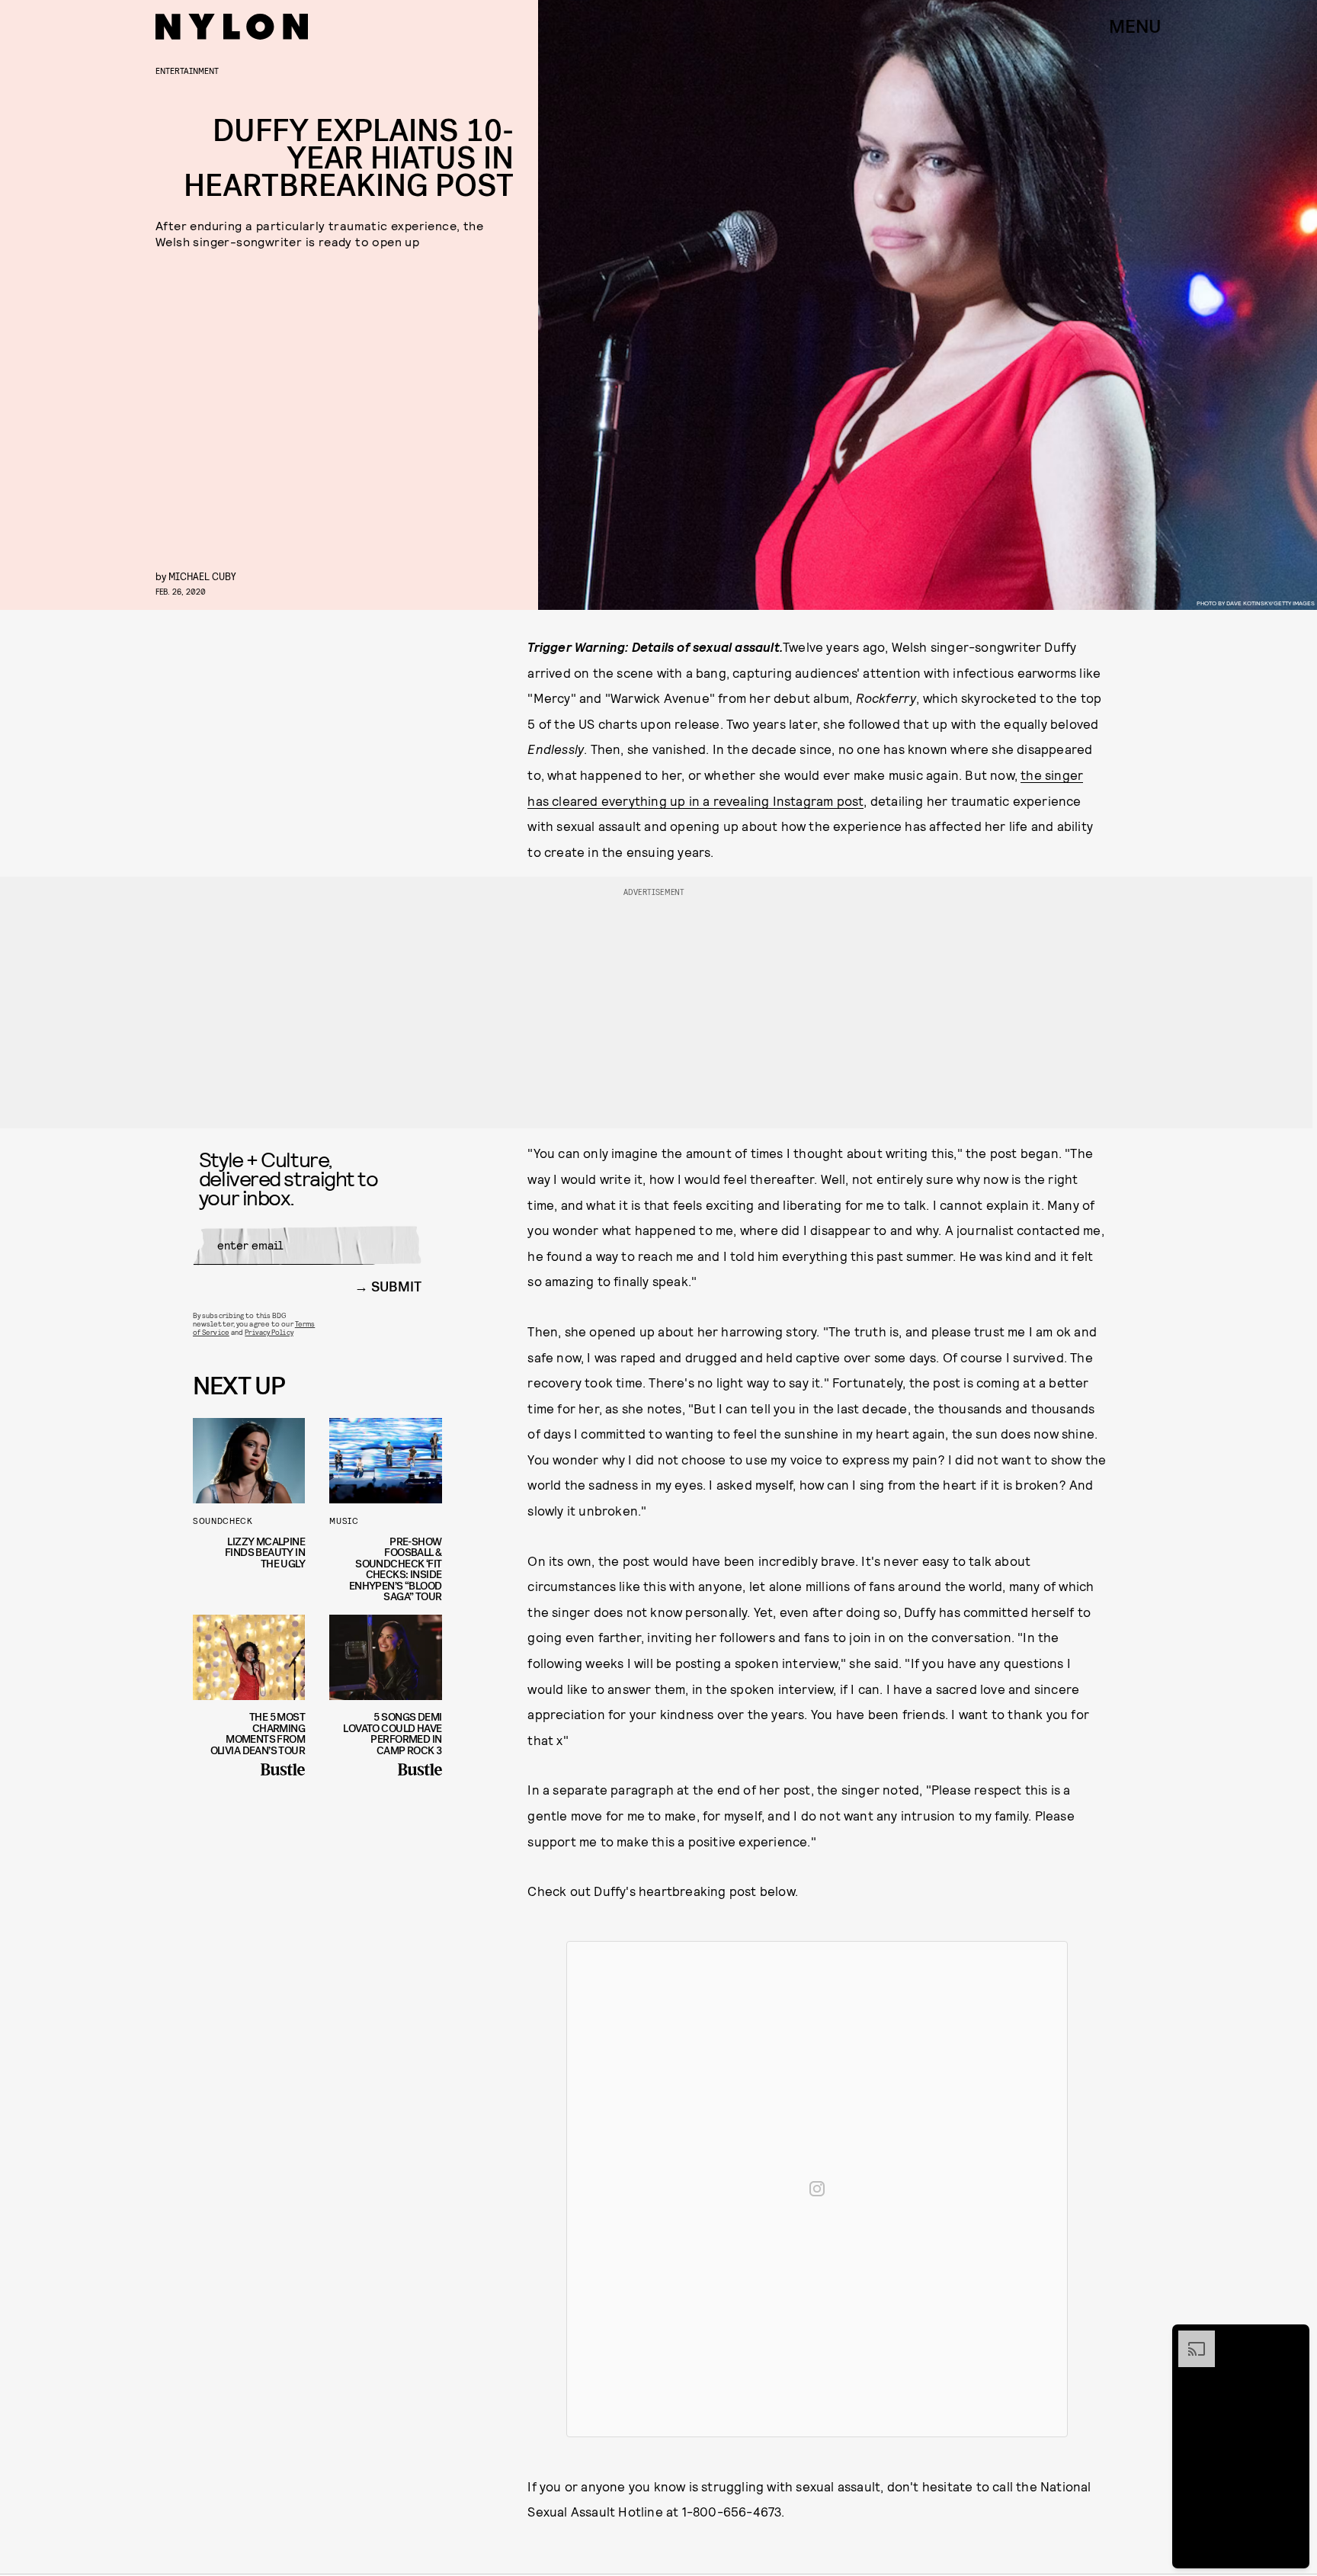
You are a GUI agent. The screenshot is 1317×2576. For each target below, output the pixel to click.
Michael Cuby (202, 576)
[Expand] (1189, 2338)
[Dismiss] (1293, 2338)
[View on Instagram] (817, 2189)
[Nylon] (232, 27)
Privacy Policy (269, 1332)
